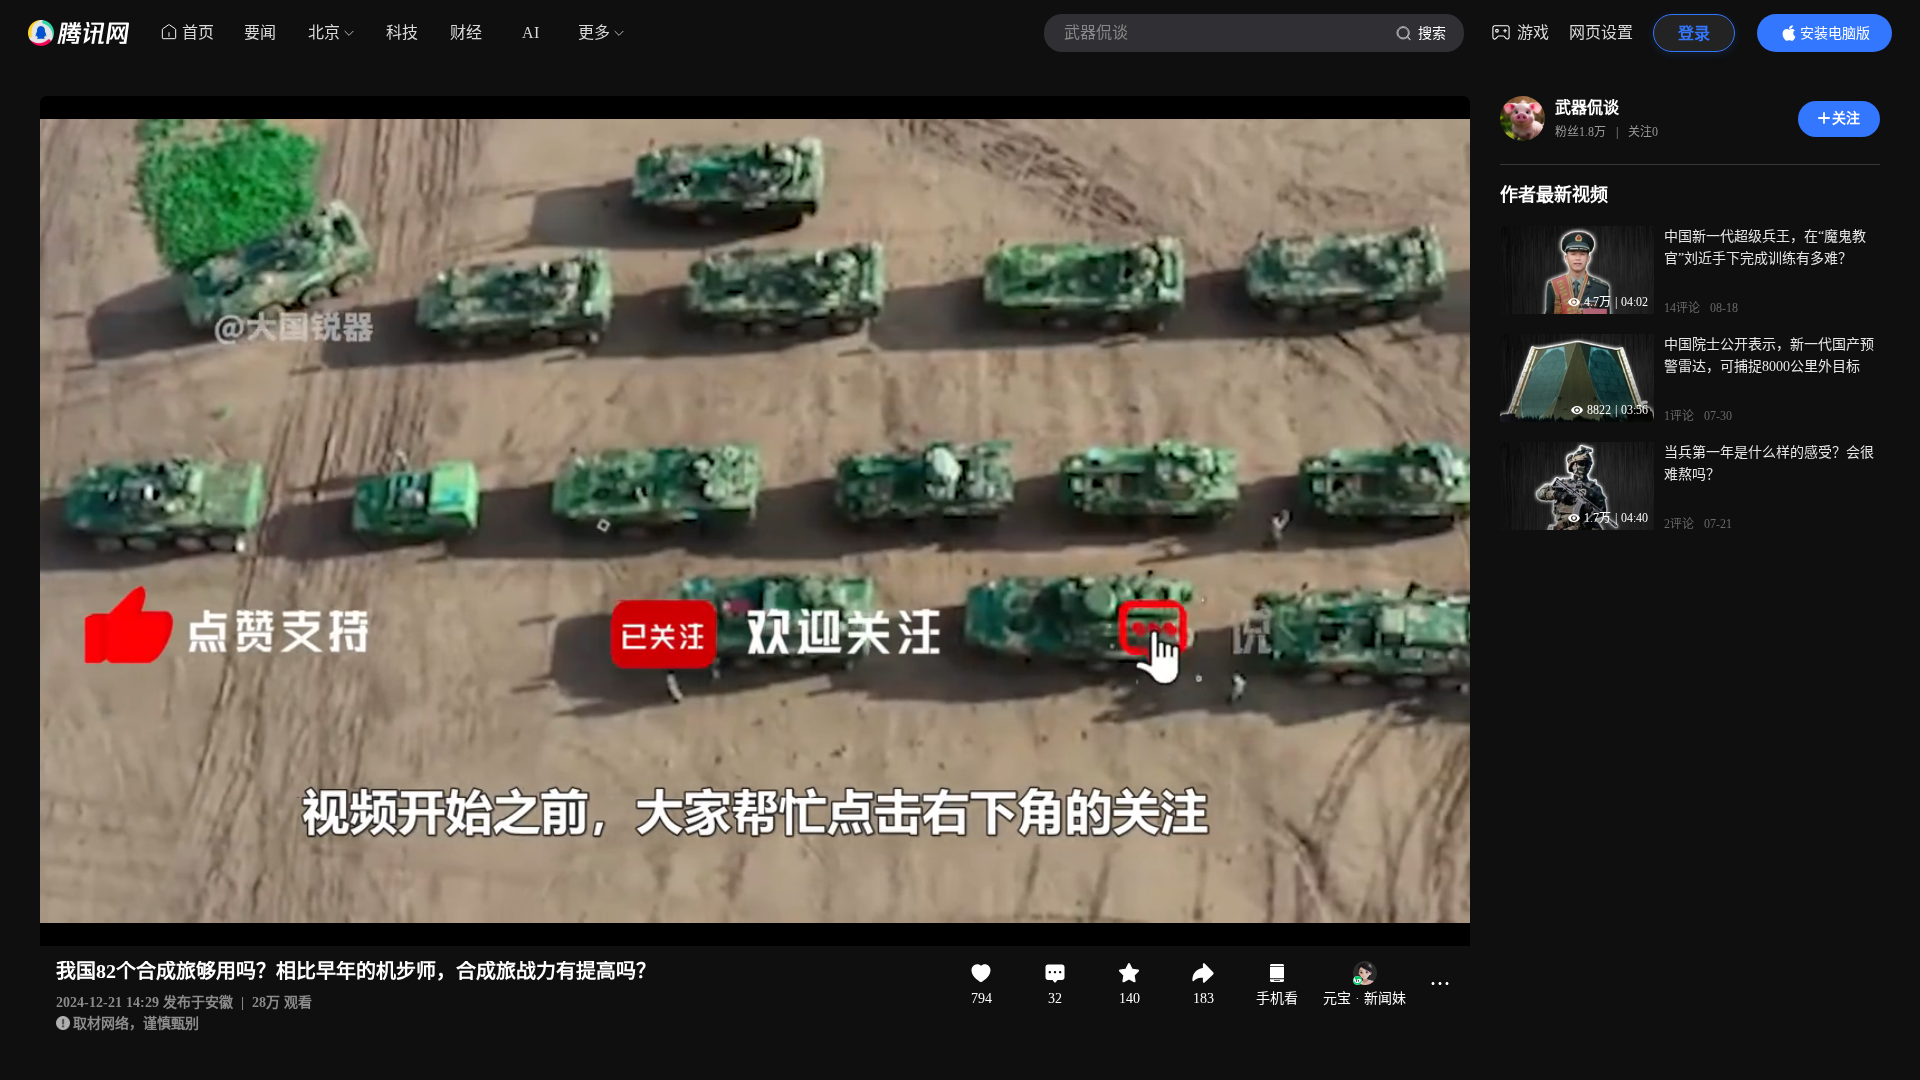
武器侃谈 (1587, 107)
